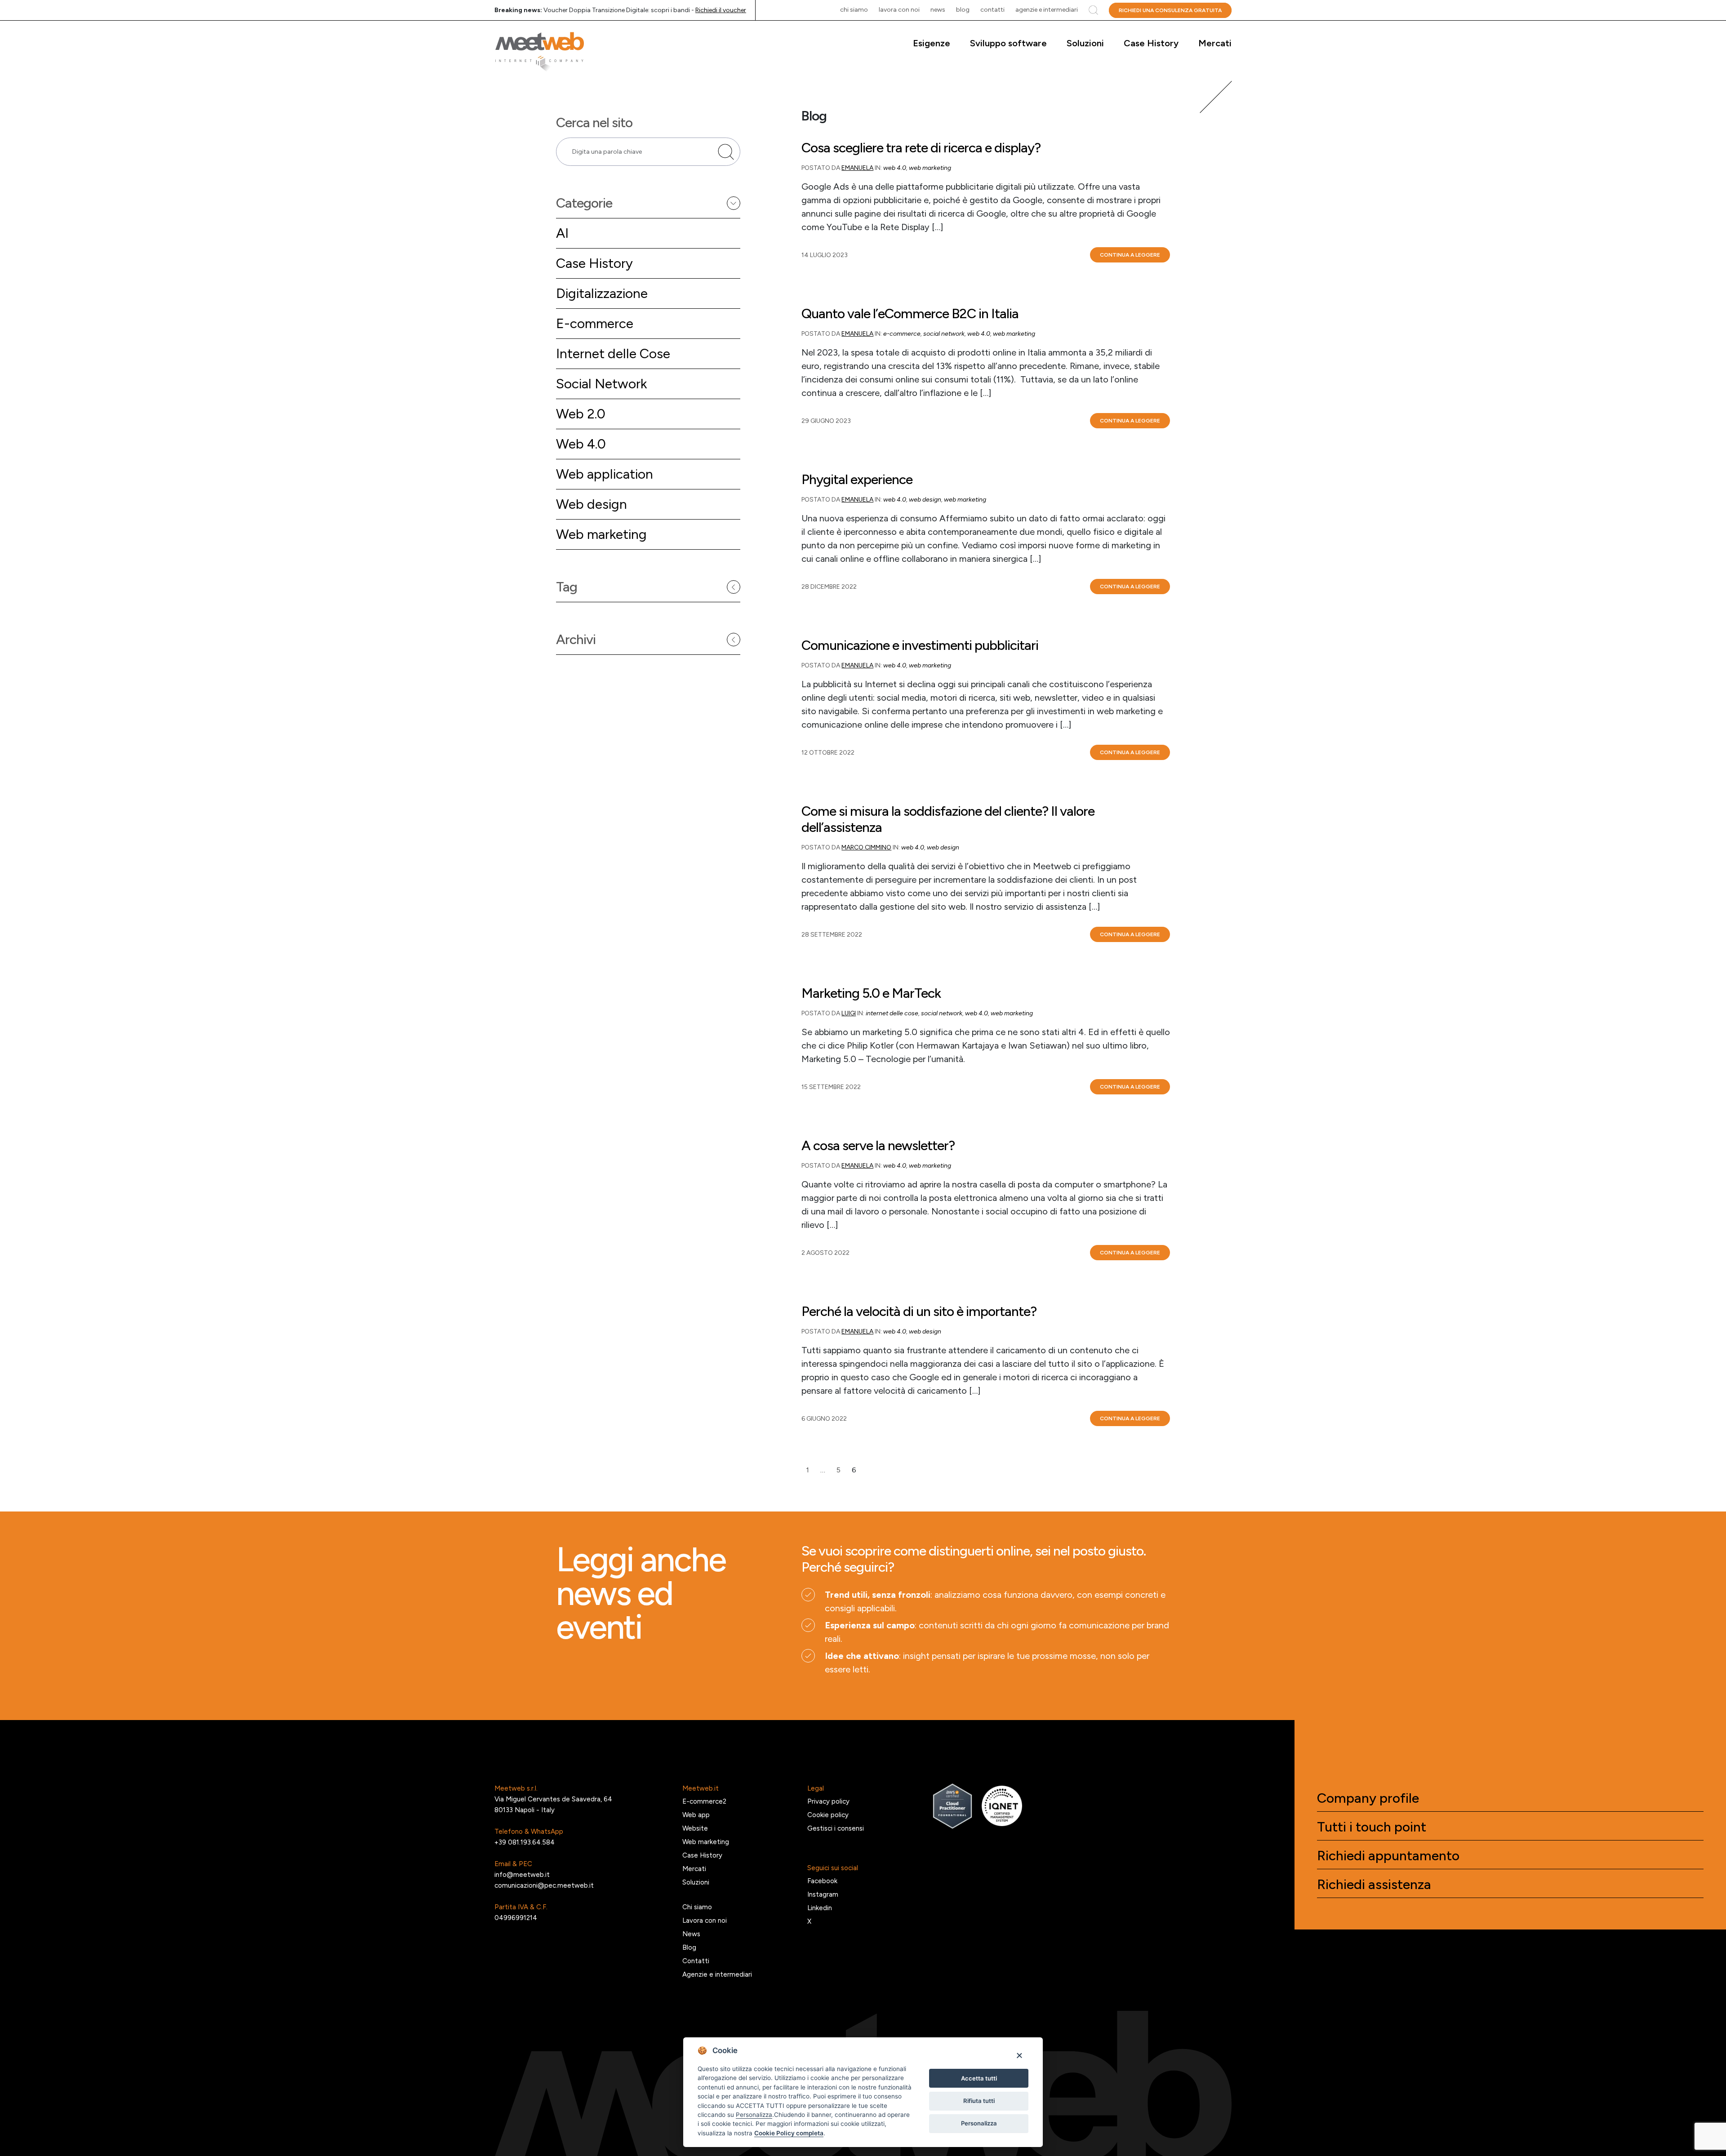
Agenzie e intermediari (1047, 10)
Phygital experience (857, 480)
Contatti (992, 10)
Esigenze (932, 43)
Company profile (1368, 1798)
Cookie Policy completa (789, 2133)
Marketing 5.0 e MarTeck (871, 993)
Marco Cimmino (866, 847)
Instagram (823, 1894)
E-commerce (595, 323)
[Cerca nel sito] (726, 152)
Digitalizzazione (602, 293)
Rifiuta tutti (979, 2101)
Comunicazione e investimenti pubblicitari (920, 645)
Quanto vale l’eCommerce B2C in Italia (910, 314)
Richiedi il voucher (721, 10)
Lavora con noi (899, 10)
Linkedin (820, 1908)
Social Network (601, 384)
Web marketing (601, 534)
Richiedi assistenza (1374, 1885)
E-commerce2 (704, 1801)
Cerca (1093, 10)
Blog (963, 10)
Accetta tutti (979, 2078)
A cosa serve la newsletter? (878, 1146)
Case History (1151, 43)
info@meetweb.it (522, 1875)
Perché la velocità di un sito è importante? (919, 1311)
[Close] (1019, 2055)
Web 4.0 (581, 444)
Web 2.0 (581, 414)
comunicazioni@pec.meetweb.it (544, 1885)
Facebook (822, 1881)
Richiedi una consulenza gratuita (1170, 10)
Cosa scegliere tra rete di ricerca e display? (921, 148)
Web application (605, 474)
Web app (696, 1815)
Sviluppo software (1008, 43)
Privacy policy (828, 1801)
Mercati (1215, 43)
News (938, 10)
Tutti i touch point (1372, 1827)
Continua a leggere (1130, 255)
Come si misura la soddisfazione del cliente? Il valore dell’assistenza (948, 819)
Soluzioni (1085, 43)
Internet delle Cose (613, 353)
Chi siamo (854, 10)
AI (562, 233)
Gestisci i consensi (836, 1828)
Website (695, 1828)
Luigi (849, 1013)
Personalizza (979, 2123)
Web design (592, 504)
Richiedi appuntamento (1388, 1856)
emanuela (857, 168)
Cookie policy (828, 1815)
